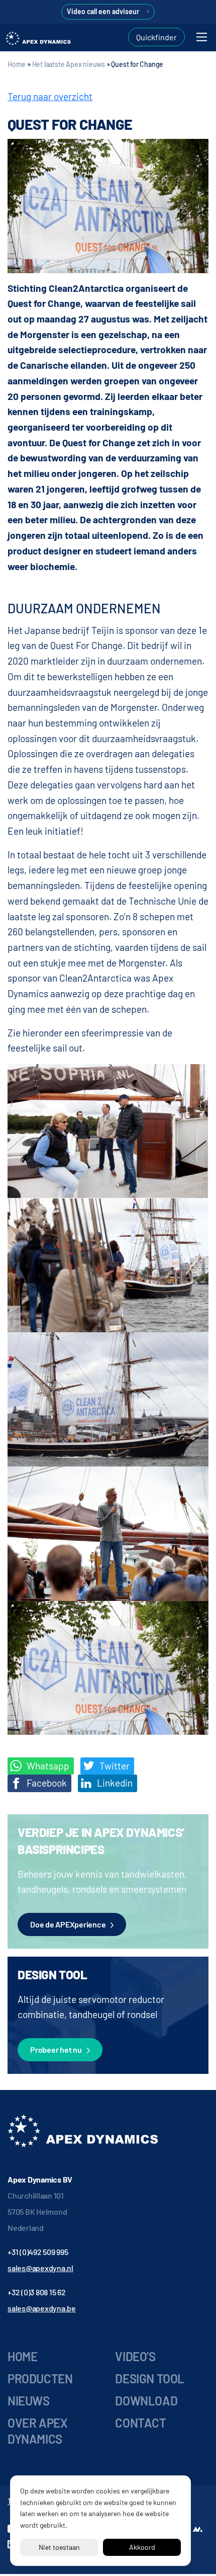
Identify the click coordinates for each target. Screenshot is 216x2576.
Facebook (46, 1783)
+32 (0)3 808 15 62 (37, 2292)
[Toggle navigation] (202, 37)
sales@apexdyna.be (42, 2308)
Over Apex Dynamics (37, 2431)
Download (146, 2401)
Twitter (114, 1766)
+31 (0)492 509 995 (38, 2252)
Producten (40, 2379)
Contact (140, 2423)
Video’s (135, 2356)
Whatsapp (47, 1766)
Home (17, 64)
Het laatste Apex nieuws (69, 64)
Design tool (150, 2379)
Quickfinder (156, 37)
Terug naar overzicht (50, 96)
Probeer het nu (56, 2049)
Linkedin (114, 1783)
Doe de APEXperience (68, 1924)
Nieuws (29, 2401)
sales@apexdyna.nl (40, 2268)
